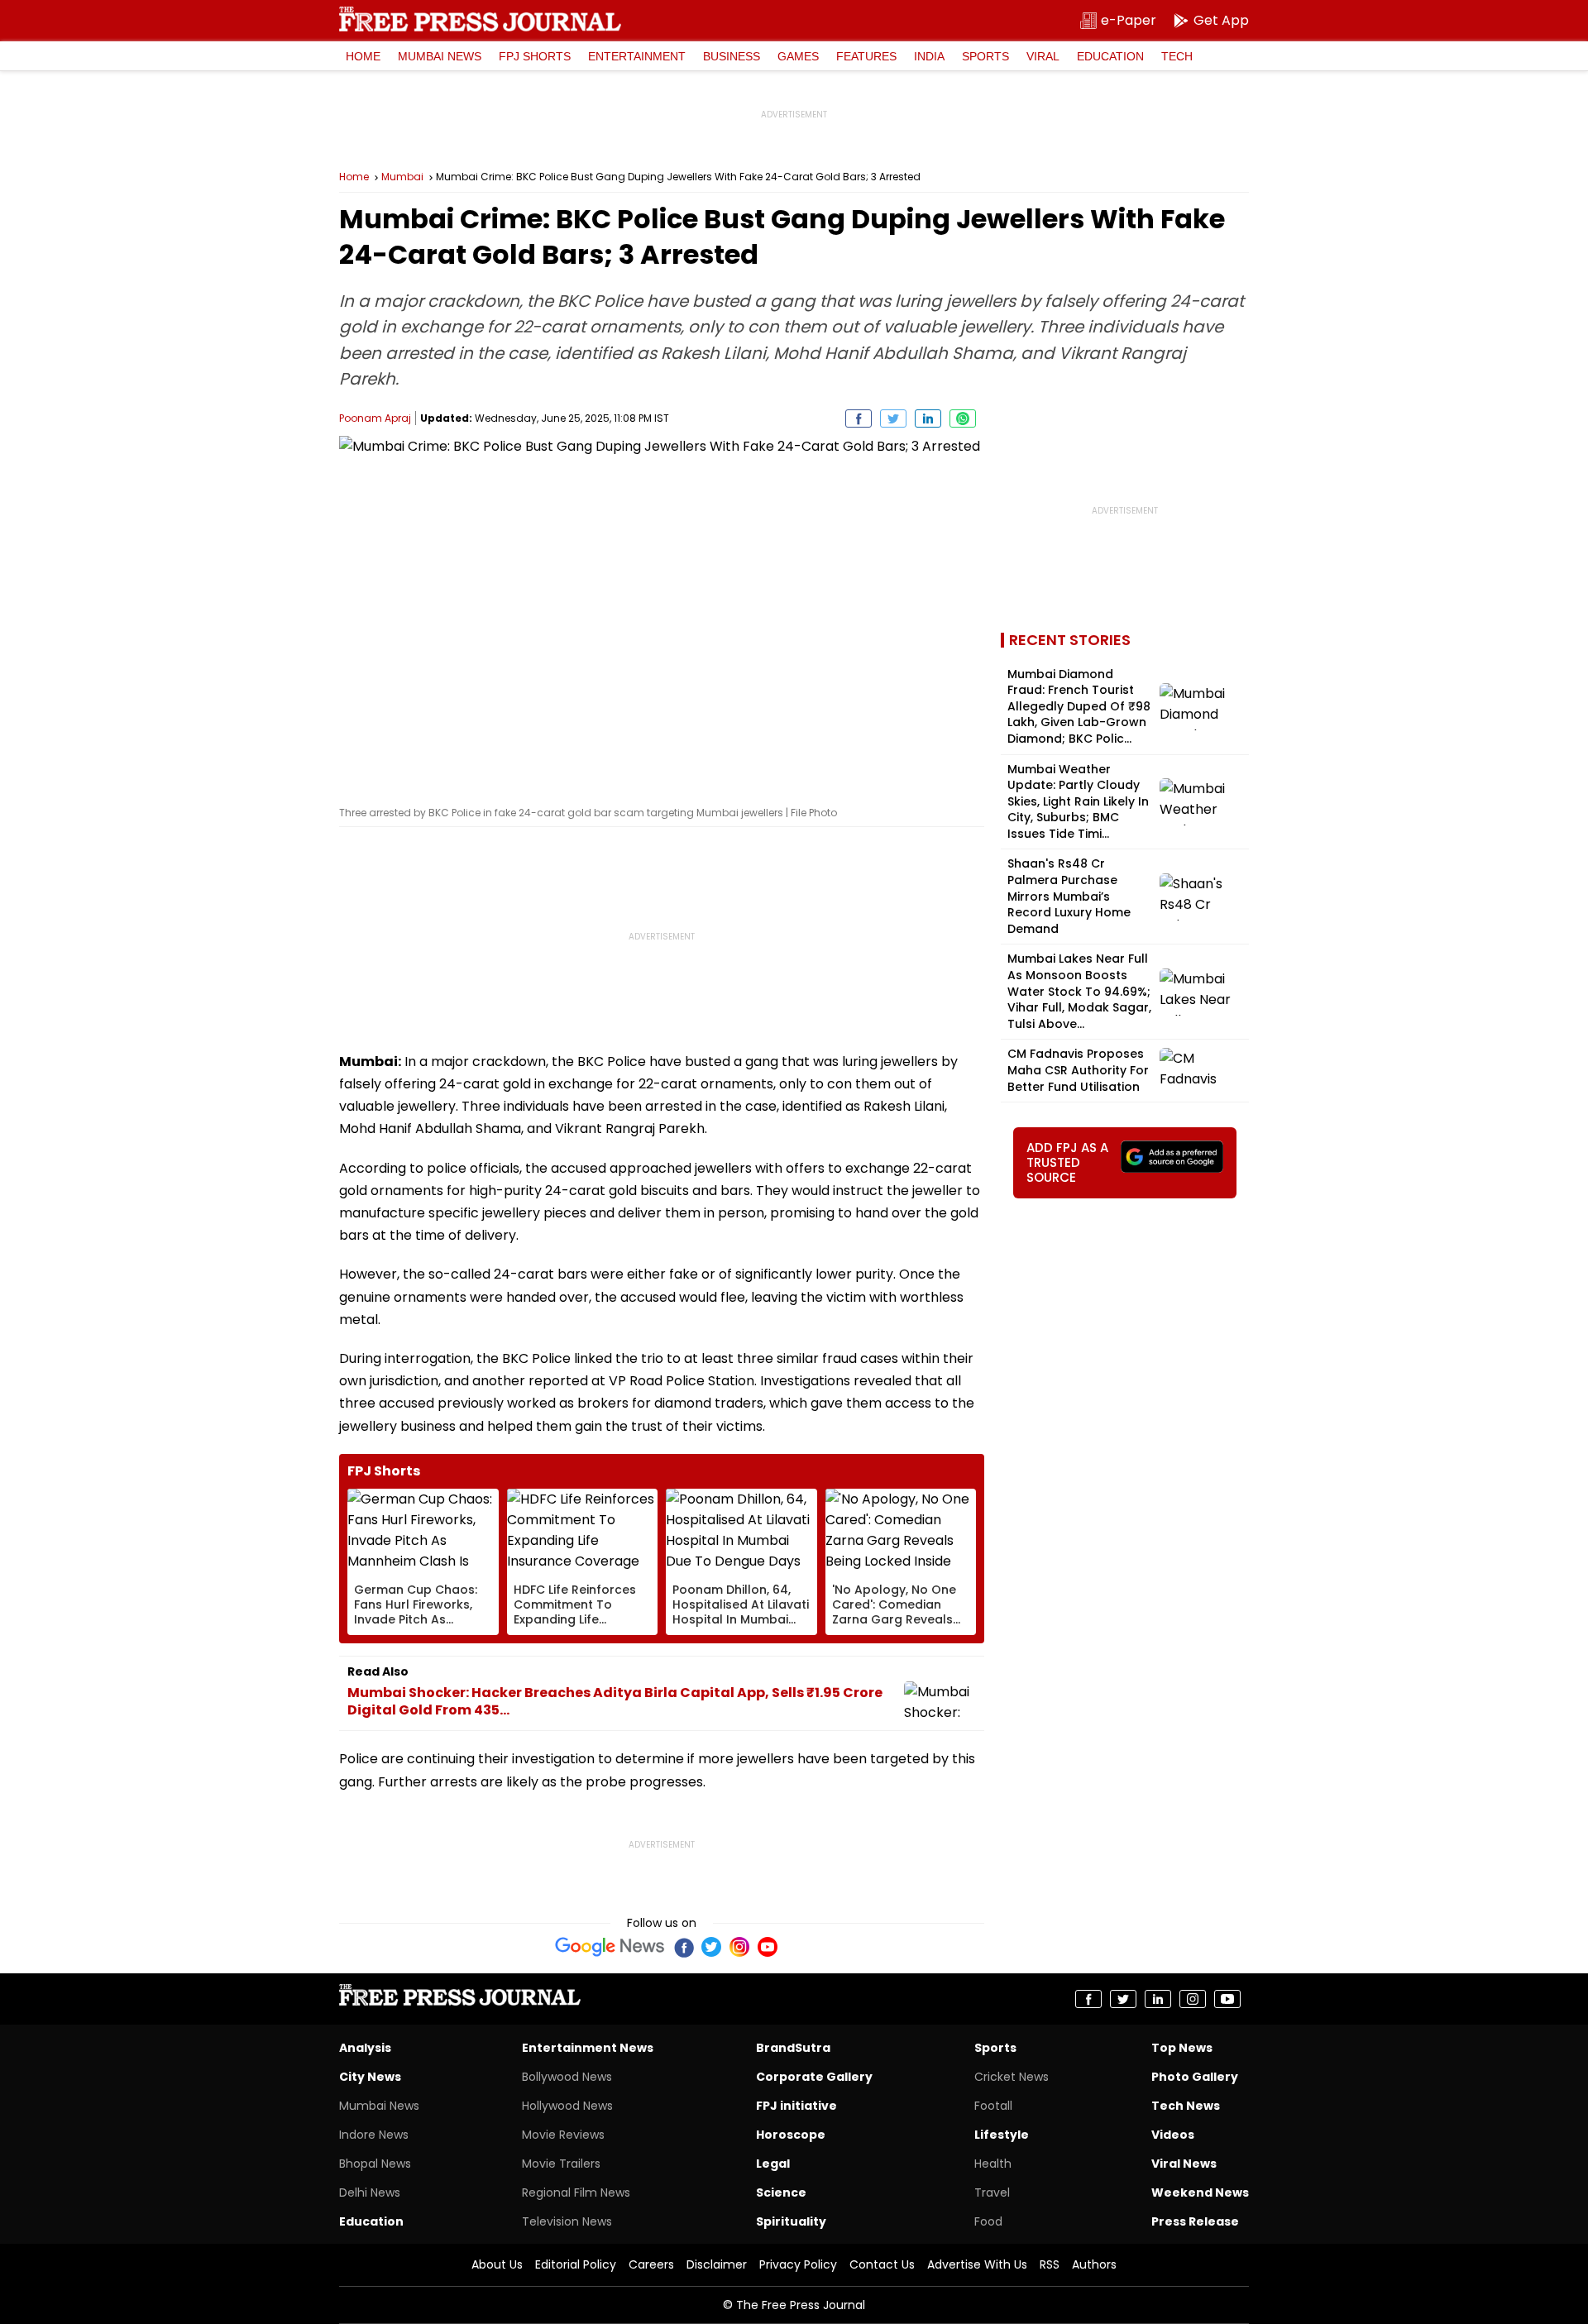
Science (781, 2192)
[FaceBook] (683, 1947)
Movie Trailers (561, 2164)
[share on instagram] (1193, 1999)
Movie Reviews (563, 2135)
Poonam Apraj (375, 418)
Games (798, 56)
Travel (992, 2192)
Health (993, 2164)
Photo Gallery (1195, 2077)
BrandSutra (793, 2048)
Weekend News (1200, 2192)
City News (370, 2077)
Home (363, 56)
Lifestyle (1002, 2135)
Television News (567, 2221)
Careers (651, 2264)
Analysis (365, 2048)
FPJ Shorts (535, 56)
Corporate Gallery (814, 2077)
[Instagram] (739, 1947)
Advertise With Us (977, 2264)
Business (732, 56)
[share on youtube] (1227, 1999)
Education (1110, 56)
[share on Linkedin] (928, 418)
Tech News (1186, 2106)
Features (866, 56)
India (929, 56)
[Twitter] (711, 1947)
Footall (993, 2106)
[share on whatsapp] (963, 418)
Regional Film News (576, 2192)
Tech (1177, 56)
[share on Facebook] (859, 418)
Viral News (1184, 2164)
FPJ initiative (796, 2106)
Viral (1043, 56)
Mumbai (402, 177)
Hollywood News (567, 2106)
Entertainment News (588, 2048)
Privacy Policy (798, 2264)
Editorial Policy (576, 2264)
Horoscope (791, 2135)
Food (988, 2221)
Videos (1173, 2135)
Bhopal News (375, 2164)
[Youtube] (768, 1947)
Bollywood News (567, 2077)
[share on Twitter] (893, 418)
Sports (985, 56)
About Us (497, 2264)
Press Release (1195, 2221)
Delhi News (370, 2192)
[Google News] (610, 1947)
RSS (1050, 2264)
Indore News (374, 2135)
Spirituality (791, 2221)
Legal (773, 2164)
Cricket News (1012, 2077)
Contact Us (882, 2264)
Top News (1182, 2048)
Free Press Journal (480, 19)
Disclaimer (717, 2264)
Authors (1094, 2264)
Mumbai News (440, 56)
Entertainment (637, 56)
